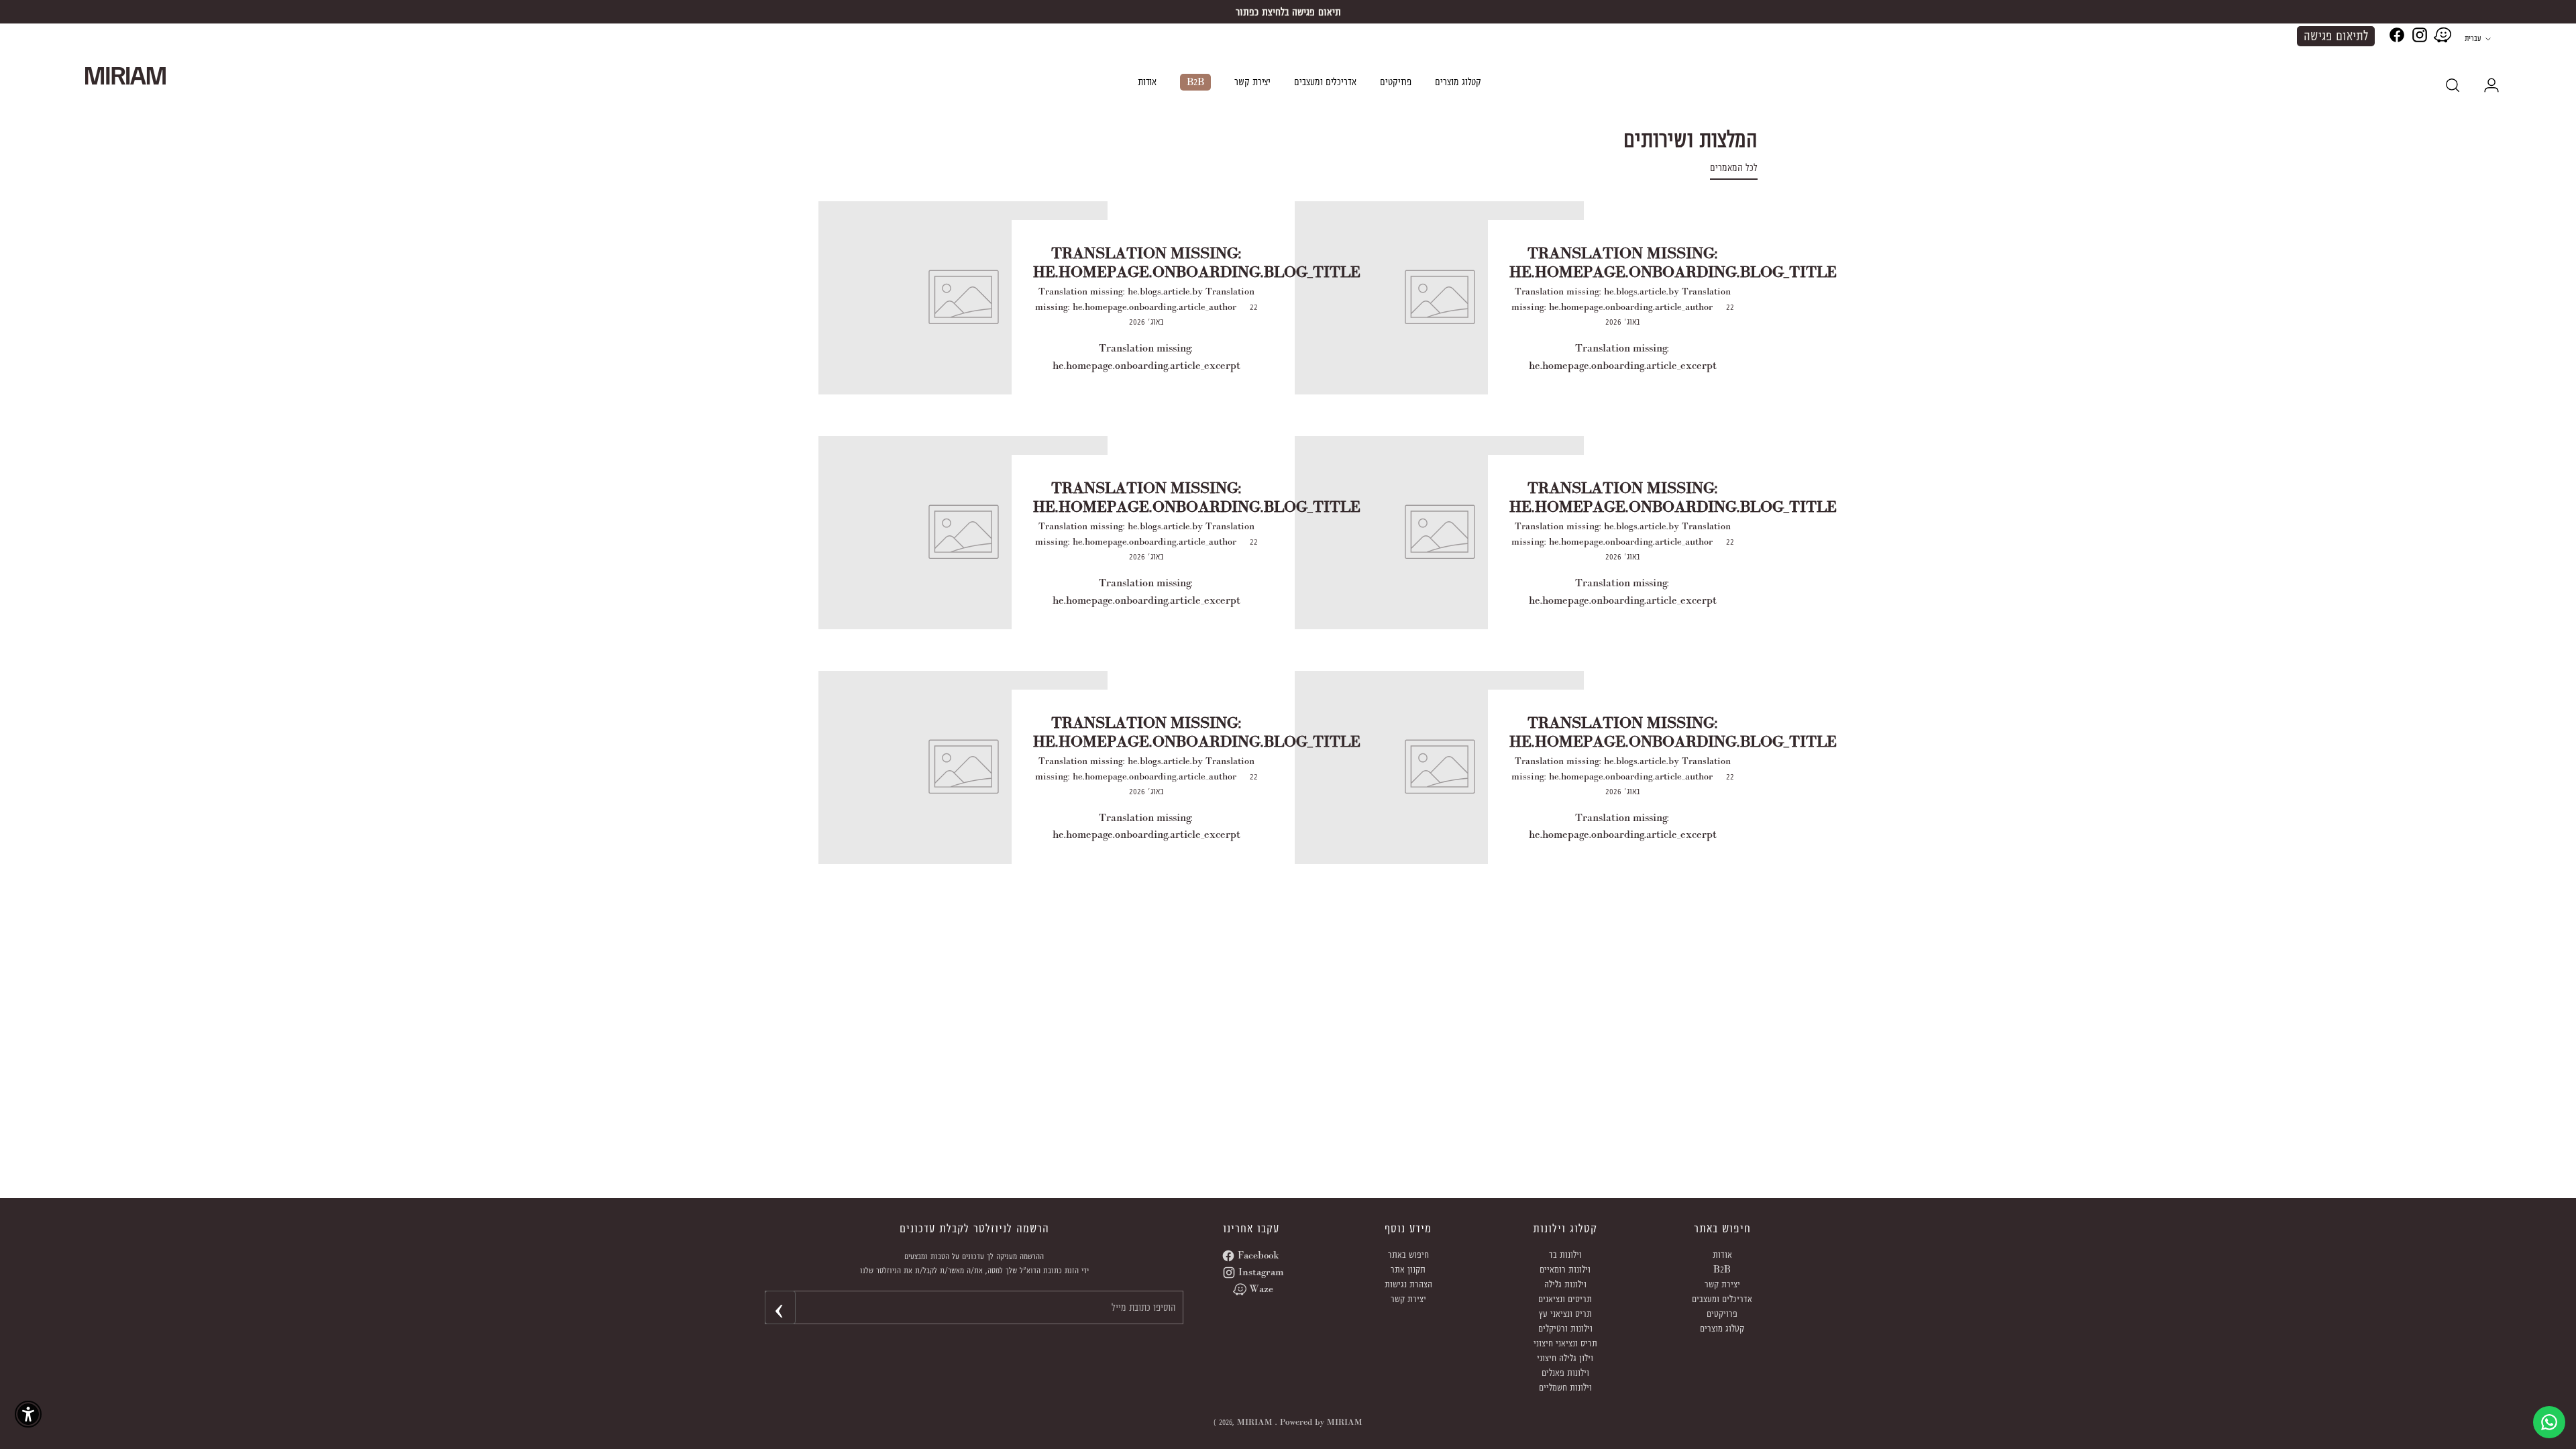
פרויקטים (1722, 1314)
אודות (1722, 1255)
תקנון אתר (1408, 1270)
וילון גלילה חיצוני (1565, 1358)
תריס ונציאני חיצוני (1565, 1343)
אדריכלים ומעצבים (1722, 1299)
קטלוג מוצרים (1722, 1329)
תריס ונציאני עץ (1565, 1314)
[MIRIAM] (125, 76)
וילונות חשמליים (1565, 1388)
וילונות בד (1565, 1255)
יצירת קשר (1408, 1299)
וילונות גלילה (1565, 1284)
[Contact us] (2549, 1422)
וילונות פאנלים (1565, 1373)
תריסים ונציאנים (1565, 1299)
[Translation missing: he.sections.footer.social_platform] (2397, 35)
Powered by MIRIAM (1321, 1422)
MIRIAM (1256, 1422)
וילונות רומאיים (1565, 1270)
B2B (1722, 1270)
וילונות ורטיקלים (1565, 1329)
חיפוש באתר (1408, 1255)
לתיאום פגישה (2336, 36)
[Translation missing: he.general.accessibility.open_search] (2449, 76)
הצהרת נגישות (1408, 1284)
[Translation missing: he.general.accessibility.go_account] (2477, 76)
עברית (2473, 38)
